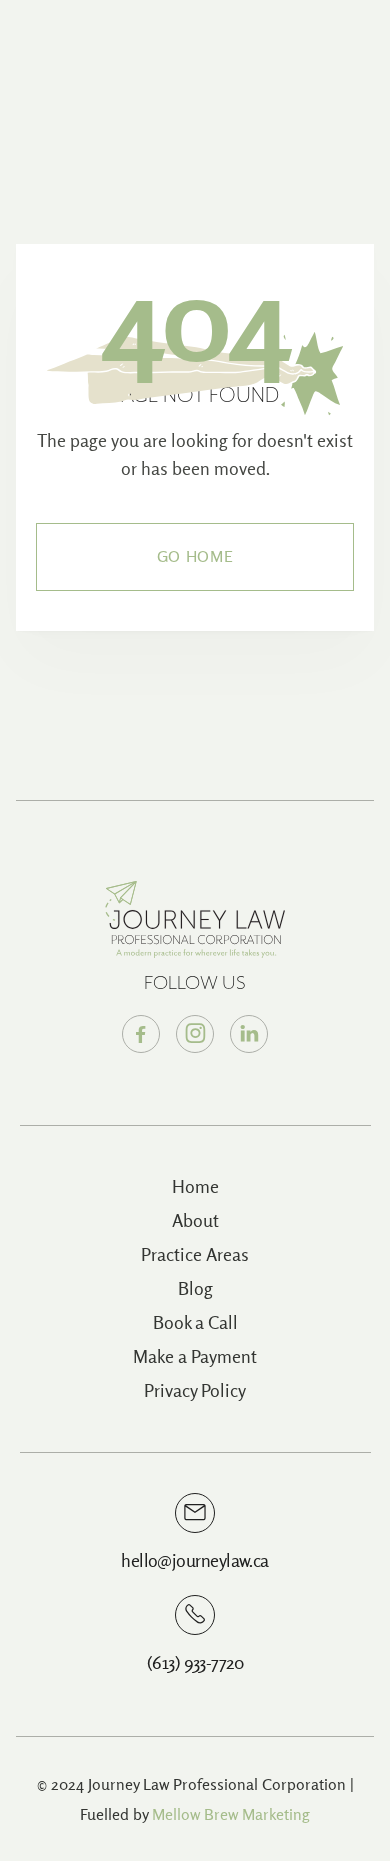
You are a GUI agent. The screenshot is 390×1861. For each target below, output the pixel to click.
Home (195, 1186)
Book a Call (195, 1322)
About (195, 1220)
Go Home (195, 556)
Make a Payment (195, 1356)
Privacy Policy (195, 1390)
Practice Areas (195, 1254)
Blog (195, 1288)
